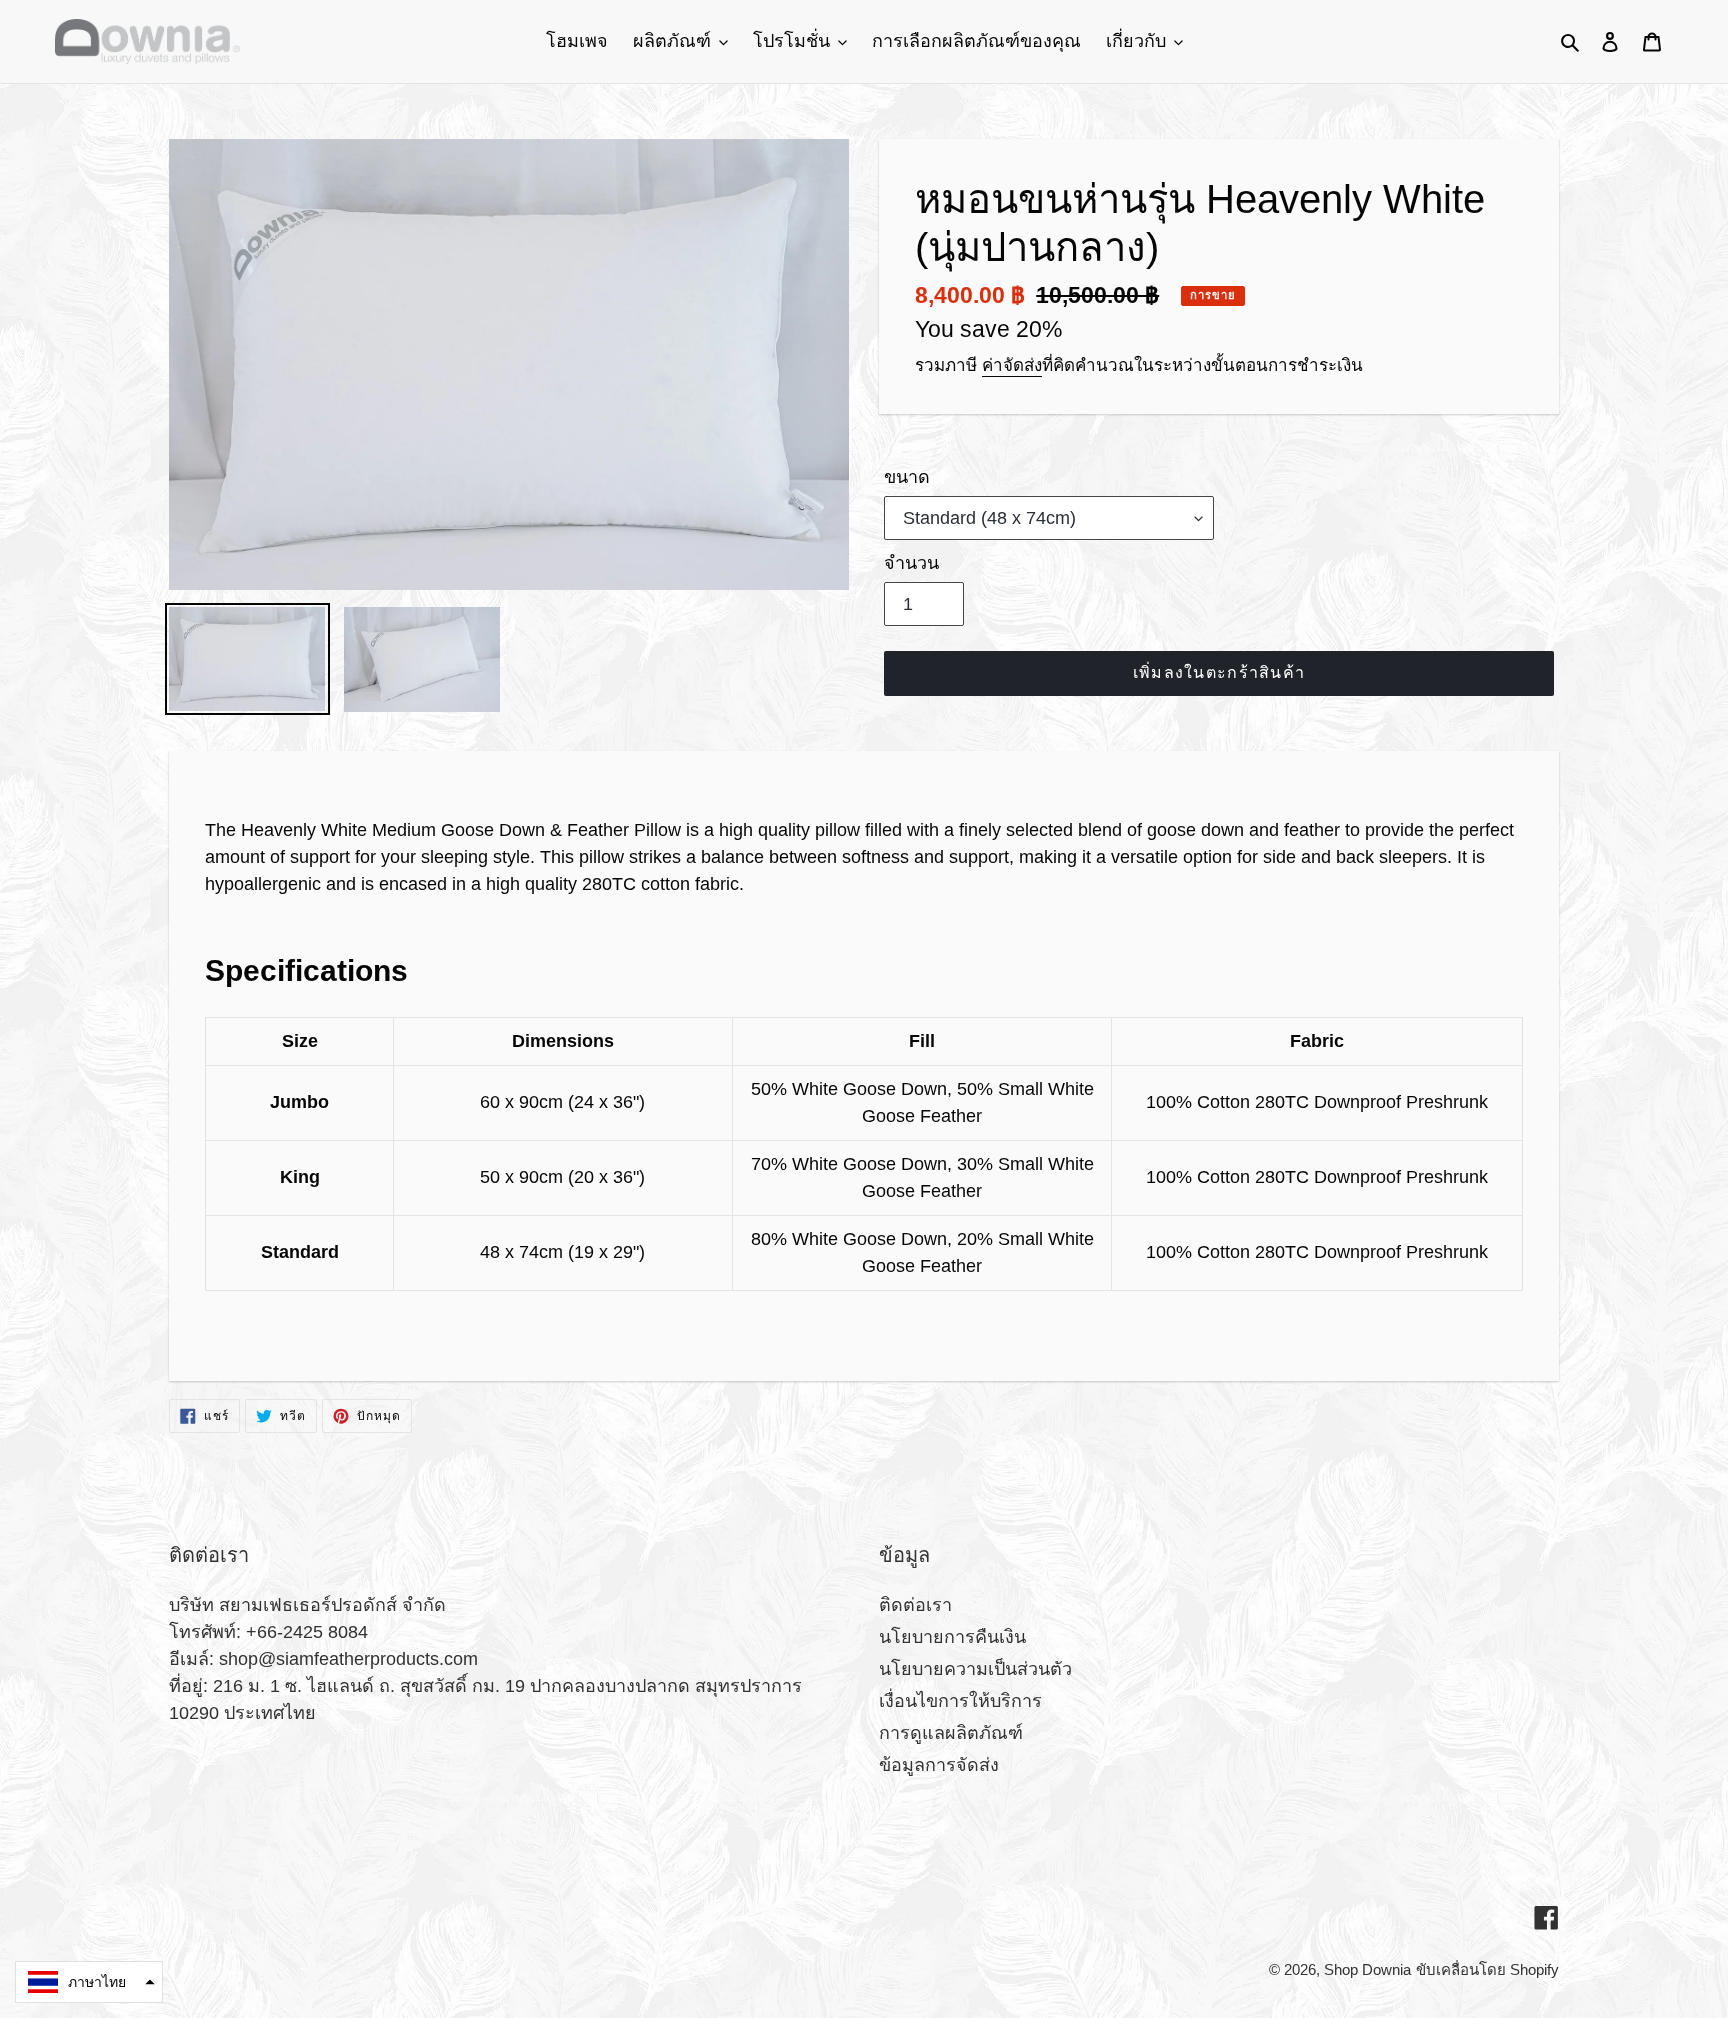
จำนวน (911, 563)
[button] (89, 1982)
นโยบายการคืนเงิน (952, 1637)
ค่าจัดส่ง (1012, 365)
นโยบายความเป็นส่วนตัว (975, 1669)
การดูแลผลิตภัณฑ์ (951, 1733)
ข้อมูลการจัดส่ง (939, 1765)
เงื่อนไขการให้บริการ (960, 1701)
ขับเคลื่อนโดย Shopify (1487, 1969)
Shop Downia (1367, 1969)
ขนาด (907, 477)
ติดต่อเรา (915, 1605)
